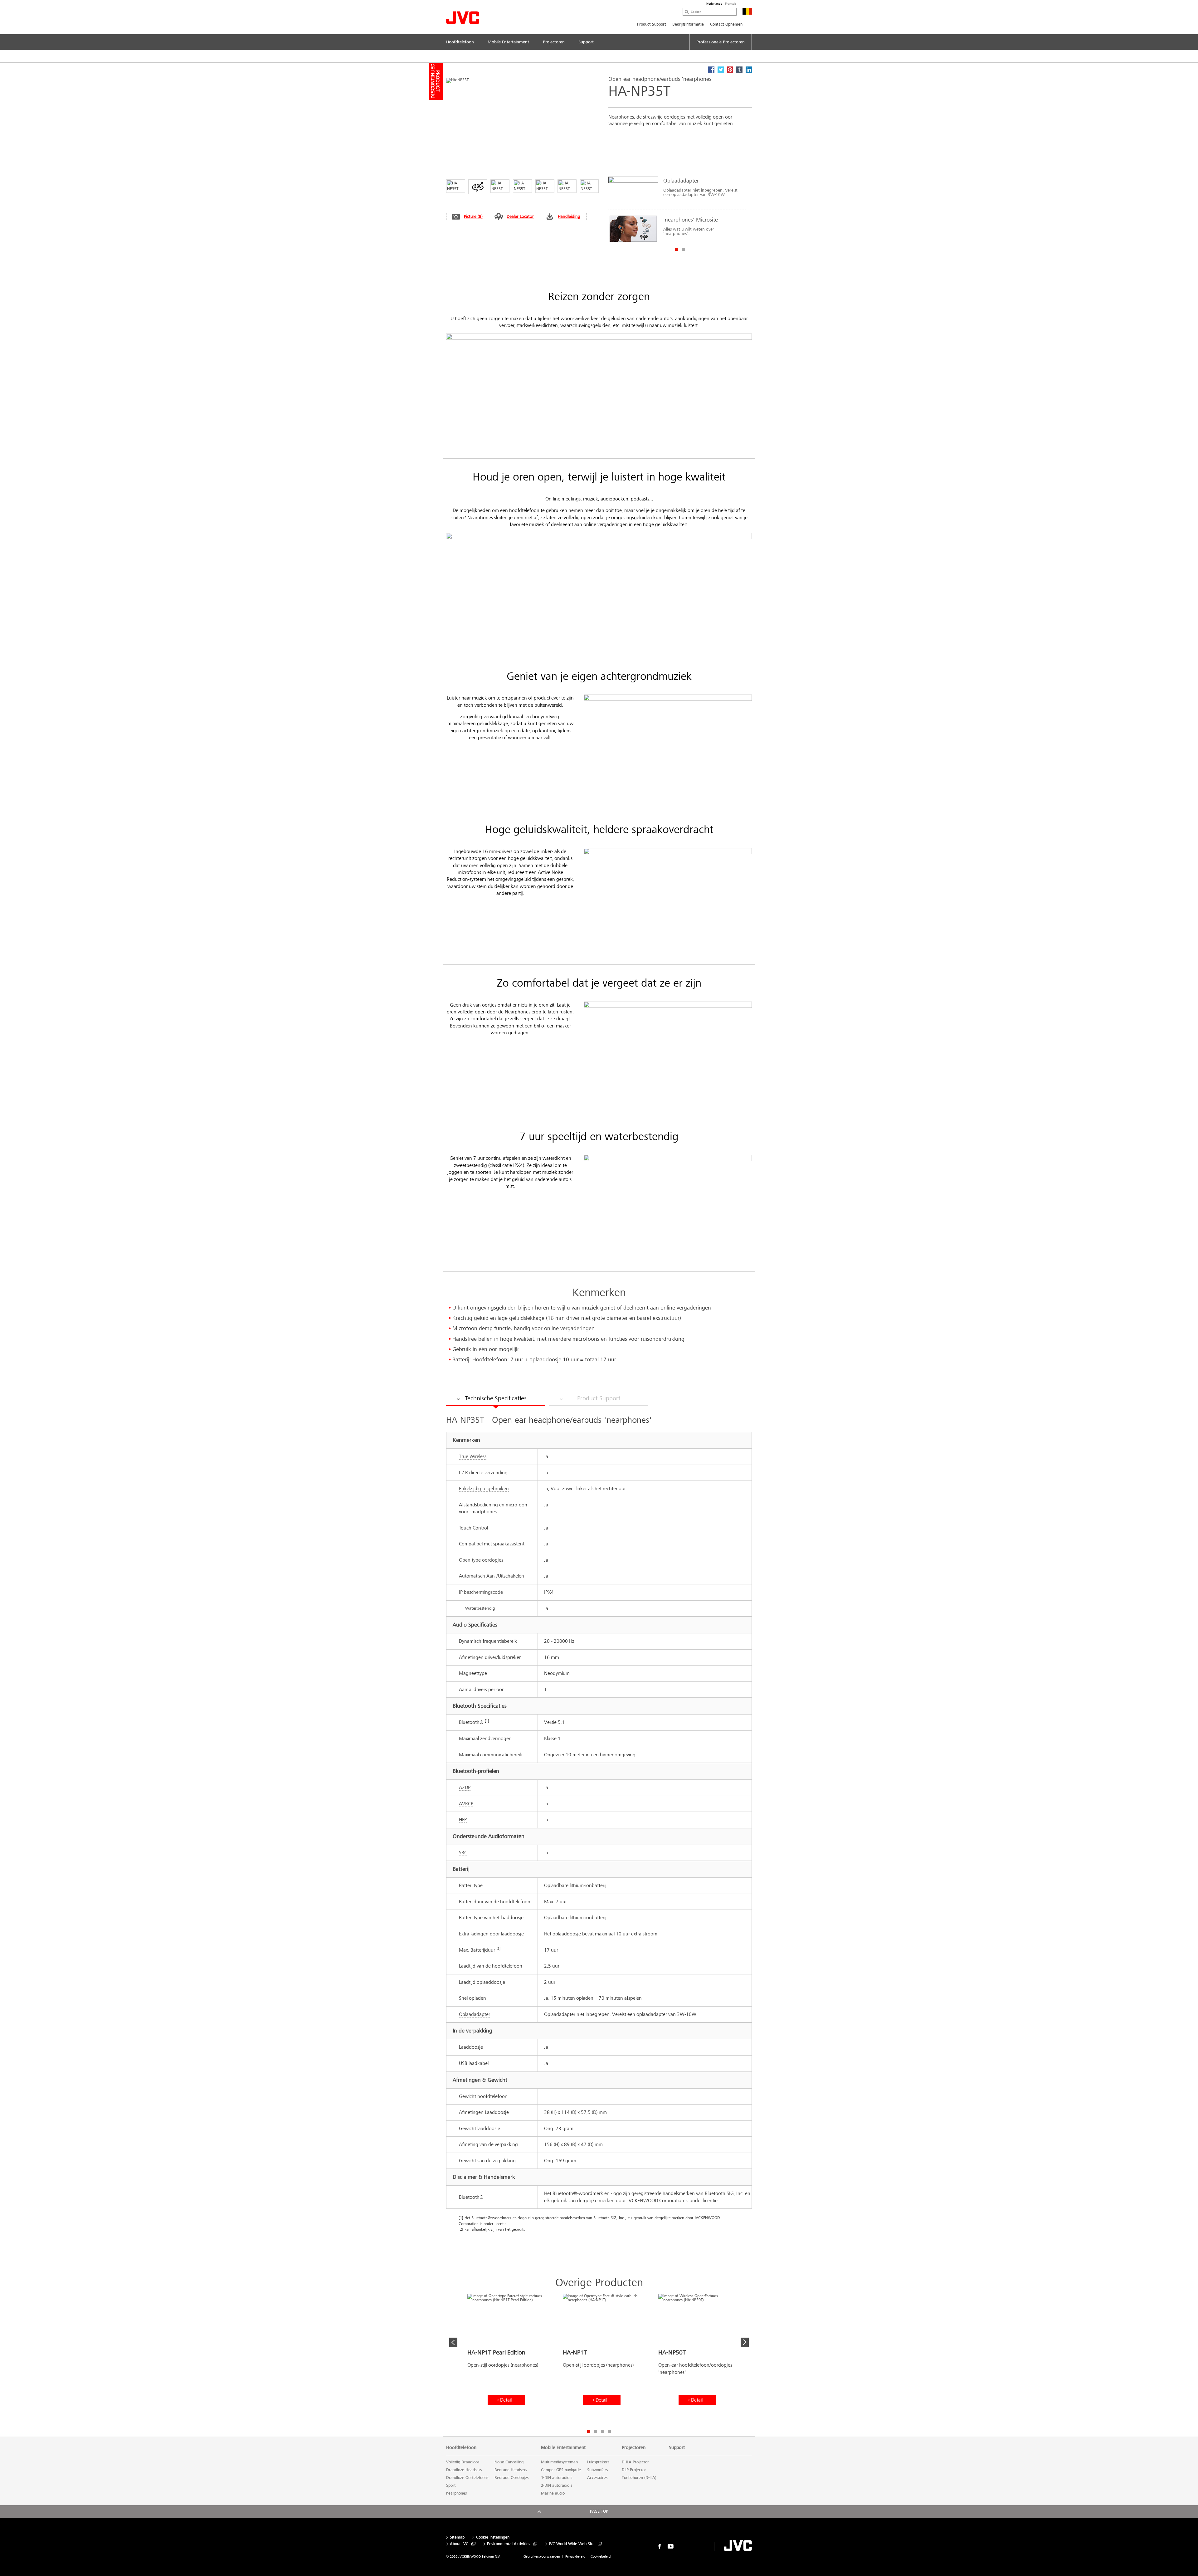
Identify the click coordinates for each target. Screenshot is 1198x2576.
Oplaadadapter (475, 2014)
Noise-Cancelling (509, 2462)
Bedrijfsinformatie (688, 24)
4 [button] (609, 2432)
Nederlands (714, 4)
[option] (677, 209)
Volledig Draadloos (463, 2462)
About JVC (459, 2544)
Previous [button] (453, 2342)
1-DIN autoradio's (557, 2478)
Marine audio (553, 2493)
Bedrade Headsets (511, 2470)
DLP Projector (634, 2470)
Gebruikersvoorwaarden (542, 2556)
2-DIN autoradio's (557, 2486)
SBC (463, 1853)
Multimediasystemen (559, 2462)
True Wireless (473, 1456)
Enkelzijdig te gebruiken (484, 1488)
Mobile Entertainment (563, 2447)
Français (731, 4)
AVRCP (466, 1804)
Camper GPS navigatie (561, 2470)
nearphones (456, 2493)
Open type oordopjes (481, 1560)
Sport (451, 2486)
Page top (599, 2511)
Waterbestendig (480, 1608)
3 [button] (602, 2432)
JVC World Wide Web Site (572, 2544)
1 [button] (677, 249)
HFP (463, 1820)
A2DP (465, 1787)
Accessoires (597, 2478)
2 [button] (684, 249)
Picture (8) (473, 216)
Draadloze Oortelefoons (467, 2478)
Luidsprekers (598, 2462)
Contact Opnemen (726, 24)
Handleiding (569, 216)
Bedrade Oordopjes (511, 2478)
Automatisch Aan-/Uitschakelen (492, 1576)
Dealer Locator (520, 216)
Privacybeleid (575, 2556)
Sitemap (457, 2537)
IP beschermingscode (481, 1592)
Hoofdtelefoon (461, 2447)
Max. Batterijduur (477, 1950)
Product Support (652, 24)
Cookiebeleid (601, 2556)
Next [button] (745, 2342)
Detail (506, 2400)
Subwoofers (597, 2470)
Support (677, 2447)
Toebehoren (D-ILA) (639, 2478)
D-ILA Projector (635, 2462)
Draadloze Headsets (464, 2470)
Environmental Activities (509, 2544)
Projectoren (634, 2447)
